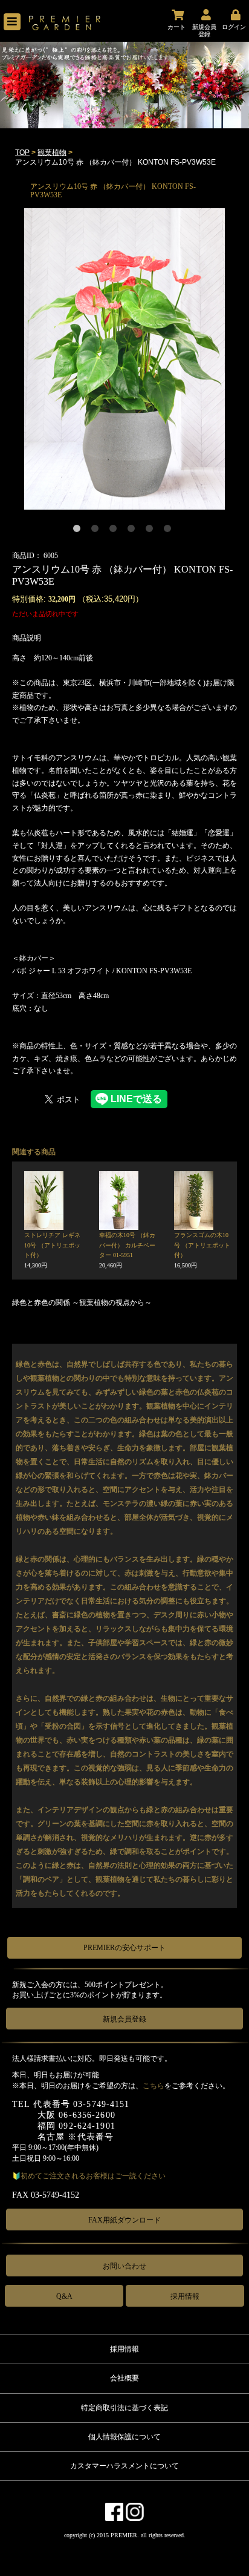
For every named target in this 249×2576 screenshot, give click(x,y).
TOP (22, 153)
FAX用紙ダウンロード (124, 2220)
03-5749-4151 (101, 2104)
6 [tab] (170, 531)
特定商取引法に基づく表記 (124, 2408)
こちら (154, 2086)
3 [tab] (115, 531)
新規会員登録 (124, 2019)
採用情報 (185, 2296)
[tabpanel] (124, 359)
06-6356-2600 (87, 2115)
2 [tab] (97, 531)
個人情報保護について (124, 2437)
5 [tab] (152, 531)
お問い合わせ (124, 2266)
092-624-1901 (87, 2126)
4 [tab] (134, 531)
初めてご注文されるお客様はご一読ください (93, 2176)
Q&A (64, 2296)
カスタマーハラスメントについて (124, 2466)
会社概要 (124, 2378)
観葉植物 (52, 153)
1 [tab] (79, 531)
